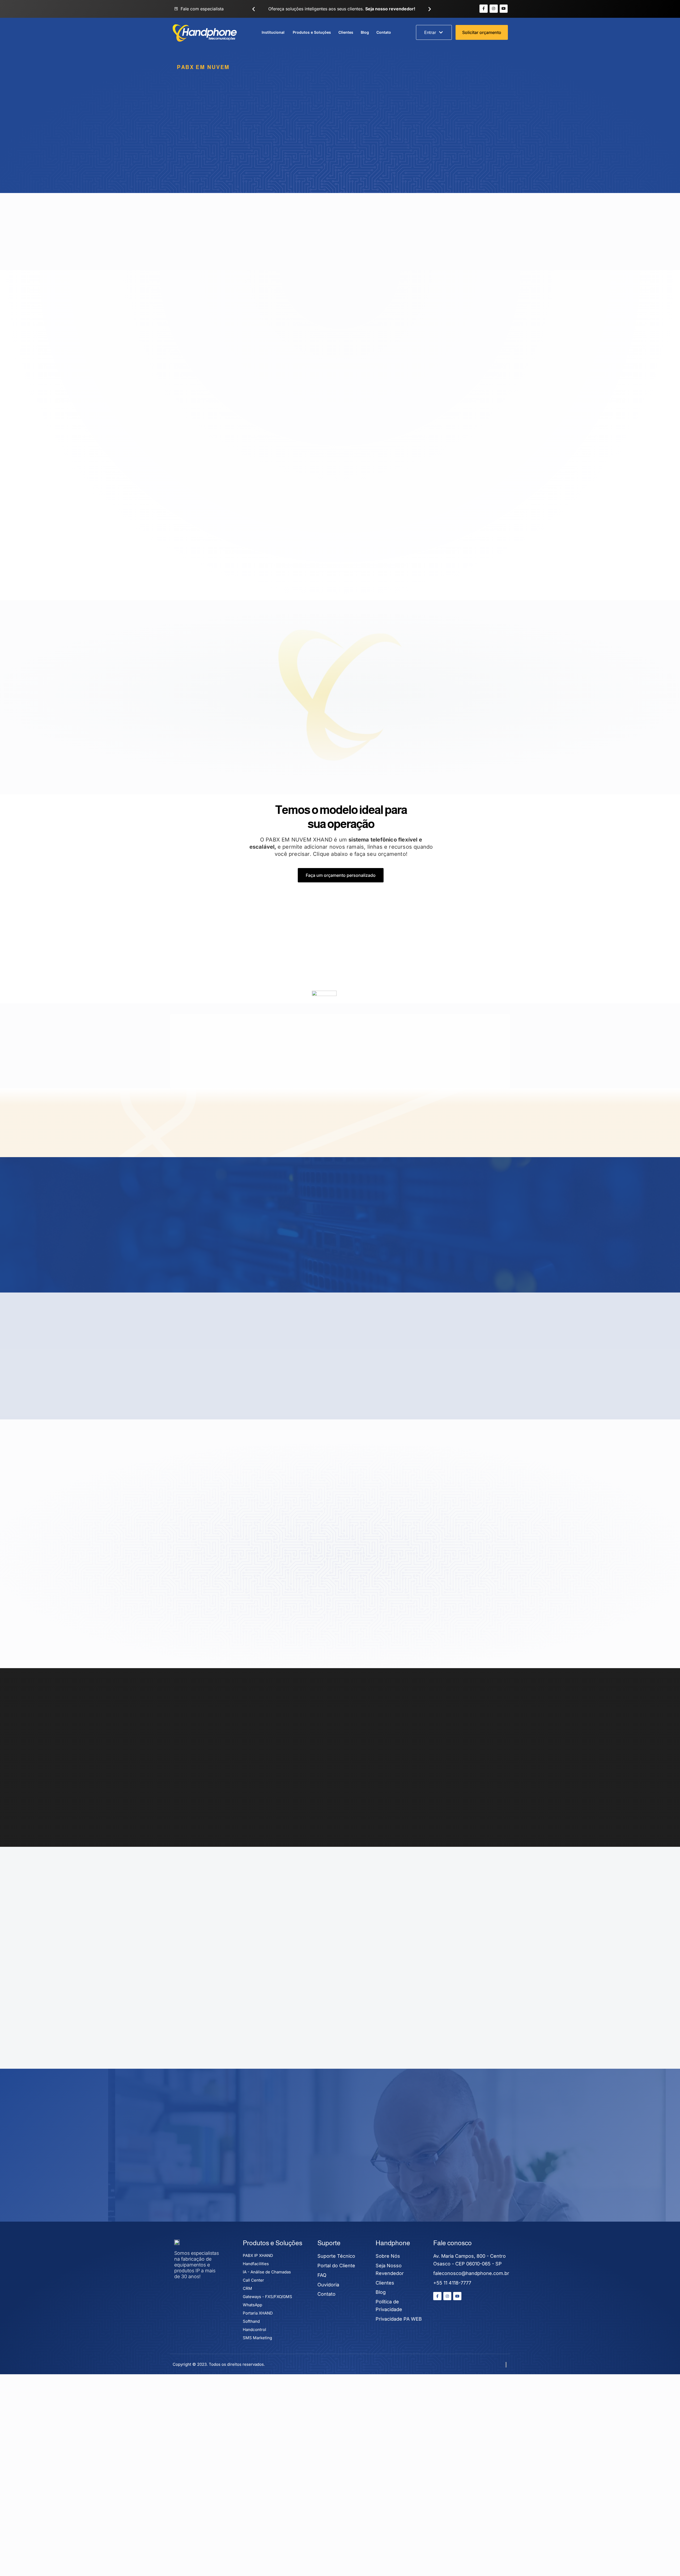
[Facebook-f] (484, 9)
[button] (254, 9)
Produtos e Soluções (312, 32)
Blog (365, 32)
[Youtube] (504, 9)
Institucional (273, 32)
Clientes (346, 32)
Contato (384, 32)
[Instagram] (494, 9)
